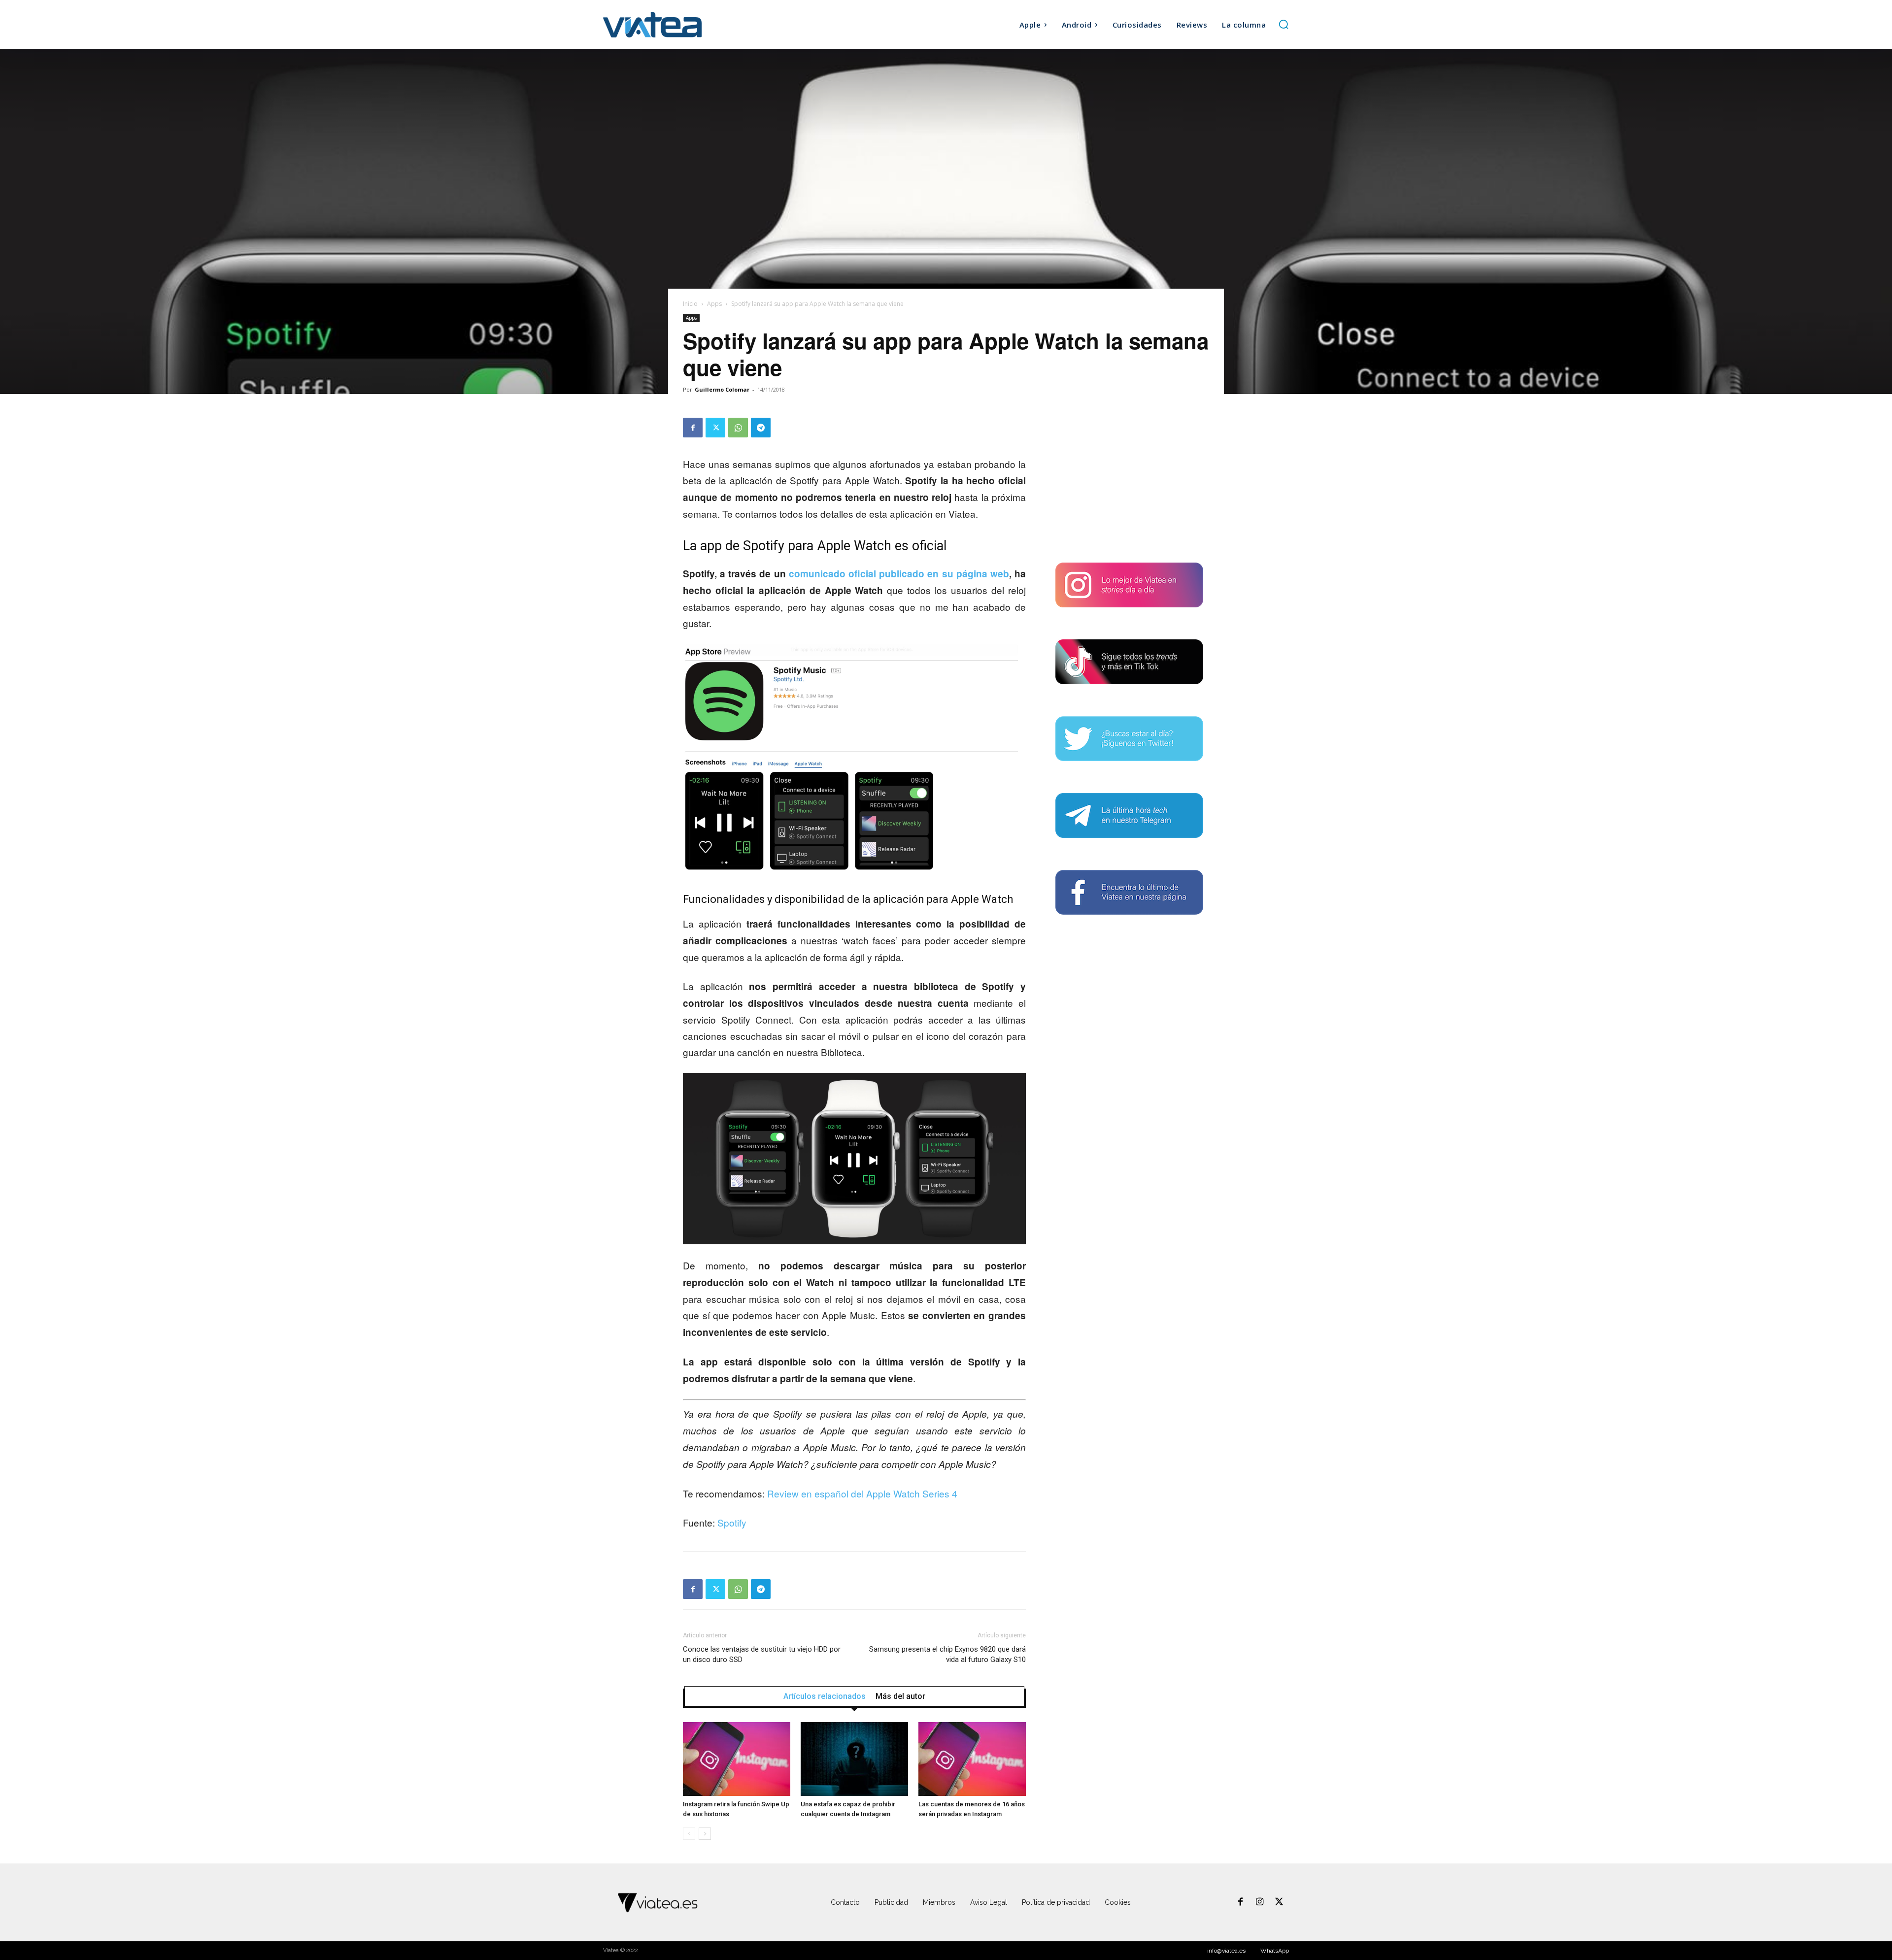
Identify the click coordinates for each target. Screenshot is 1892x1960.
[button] (1284, 24)
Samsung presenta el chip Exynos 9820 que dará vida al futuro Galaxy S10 (947, 1654)
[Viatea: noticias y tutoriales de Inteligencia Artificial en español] (689, 24)
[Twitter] (715, 428)
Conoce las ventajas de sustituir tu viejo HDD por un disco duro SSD (762, 1654)
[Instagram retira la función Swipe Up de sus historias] (737, 1759)
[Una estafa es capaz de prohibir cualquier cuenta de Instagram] (854, 1759)
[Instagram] (1260, 1902)
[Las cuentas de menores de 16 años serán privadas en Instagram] (972, 1759)
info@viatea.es (1226, 1951)
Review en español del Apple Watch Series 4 (862, 1493)
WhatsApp (1275, 1951)
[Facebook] (693, 428)
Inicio (690, 304)
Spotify (732, 1522)
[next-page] (705, 1834)
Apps (714, 304)
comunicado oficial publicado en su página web (899, 574)
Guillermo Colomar (722, 389)
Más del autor (900, 1696)
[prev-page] (689, 1834)
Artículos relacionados (825, 1696)
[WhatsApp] (738, 428)
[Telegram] (761, 428)
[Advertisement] (1129, 479)
